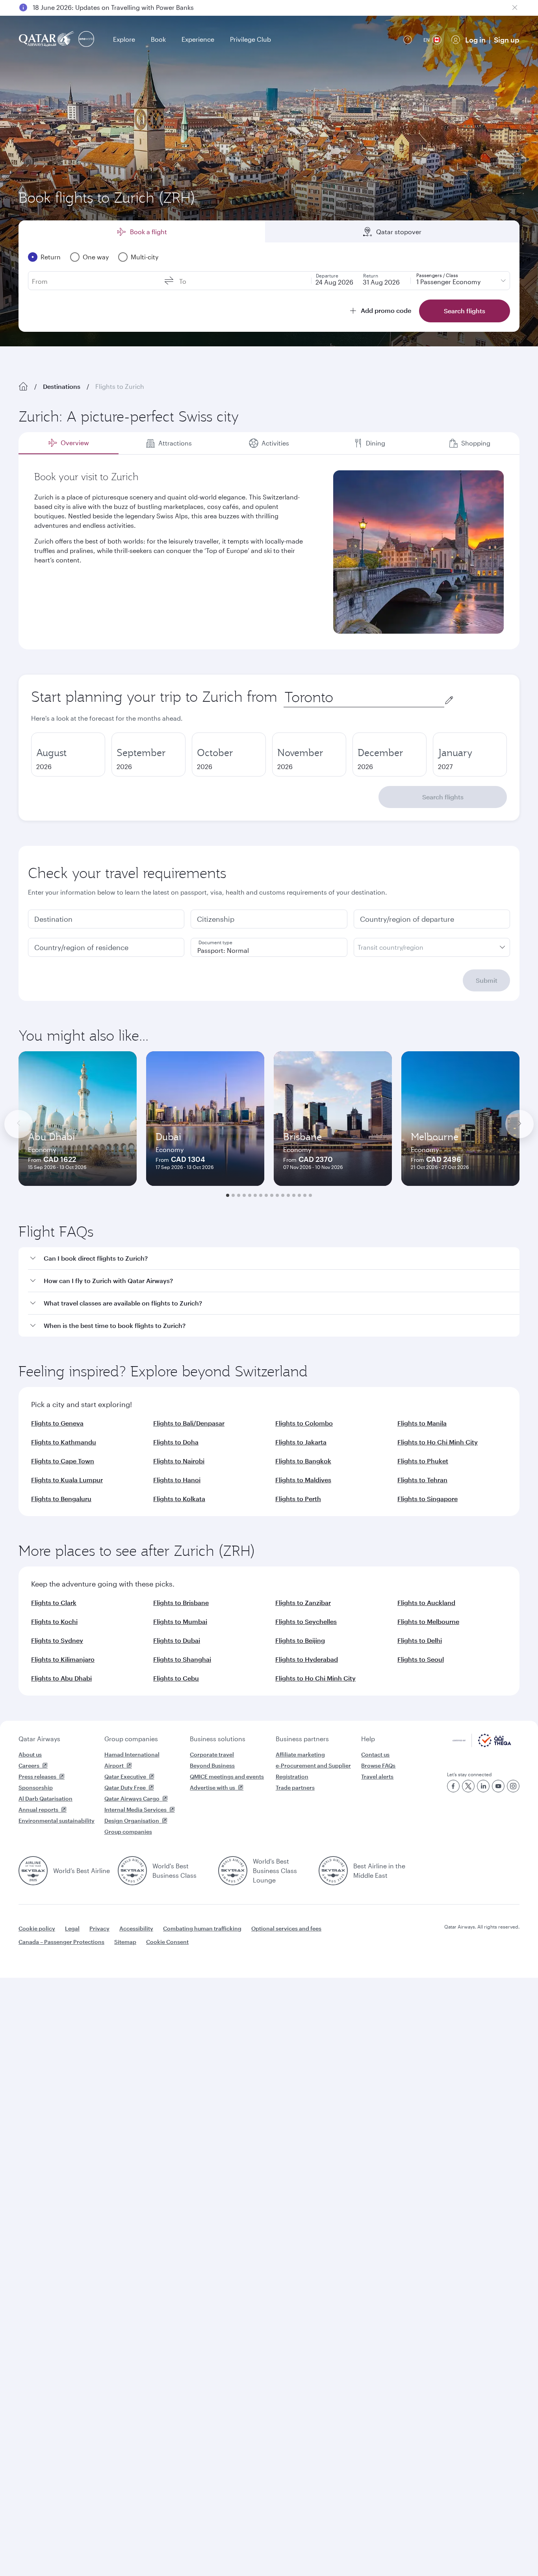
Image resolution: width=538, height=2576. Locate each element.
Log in (475, 40)
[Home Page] (23, 386)
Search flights (443, 797)
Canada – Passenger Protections (61, 1942)
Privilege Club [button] (250, 39)
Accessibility (136, 1928)
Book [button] (158, 39)
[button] (274, 1258)
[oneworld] (86, 40)
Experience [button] (198, 39)
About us (30, 1754)
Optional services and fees (286, 1928)
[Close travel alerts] (515, 7)
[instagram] (513, 1786)
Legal (72, 1928)
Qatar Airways (39, 1739)
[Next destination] (519, 1124)
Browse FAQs (378, 1765)
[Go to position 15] (305, 1195)
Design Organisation (132, 1821)
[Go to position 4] (244, 1195)
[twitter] (468, 1786)
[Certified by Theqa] (482, 1745)
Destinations (62, 386)
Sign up (506, 40)
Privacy (99, 1928)
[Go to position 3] (239, 1195)
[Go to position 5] (250, 1195)
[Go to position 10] (277, 1195)
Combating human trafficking (202, 1928)
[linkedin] (483, 1786)
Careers (29, 1765)
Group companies (131, 1739)
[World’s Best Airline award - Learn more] (33, 1871)
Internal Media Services (135, 1809)
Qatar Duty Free (125, 1787)
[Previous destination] (19, 1124)
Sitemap (125, 1942)
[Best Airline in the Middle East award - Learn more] (333, 1871)
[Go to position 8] (266, 1195)
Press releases (37, 1776)
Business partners (302, 1739)
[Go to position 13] (294, 1195)
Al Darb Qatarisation (45, 1798)
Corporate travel (212, 1754)
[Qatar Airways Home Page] (47, 40)
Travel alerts (377, 1776)
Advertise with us (212, 1787)
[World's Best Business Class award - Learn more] (132, 1871)
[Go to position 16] (310, 1195)
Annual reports (38, 1809)
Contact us (375, 1754)
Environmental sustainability (57, 1821)
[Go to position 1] (228, 1195)
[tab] (69, 443)
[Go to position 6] (255, 1195)
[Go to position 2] (233, 1195)
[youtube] (498, 1786)
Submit (487, 980)
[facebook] (453, 1786)
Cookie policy (37, 1928)
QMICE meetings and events (227, 1776)
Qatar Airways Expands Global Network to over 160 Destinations (128, 7)
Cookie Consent (167, 1942)
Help (368, 1739)
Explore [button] (124, 39)
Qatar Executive (125, 1776)
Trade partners (295, 1787)
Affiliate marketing (300, 1754)
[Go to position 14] (299, 1195)
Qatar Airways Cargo (132, 1798)
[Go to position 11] (283, 1195)
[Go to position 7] (261, 1195)
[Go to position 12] (288, 1195)
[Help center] (408, 40)
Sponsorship (36, 1787)
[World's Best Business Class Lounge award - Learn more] (233, 1871)
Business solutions (218, 1739)
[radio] (68, 754)
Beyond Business (212, 1765)
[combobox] (364, 697)
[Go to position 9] (272, 1195)
